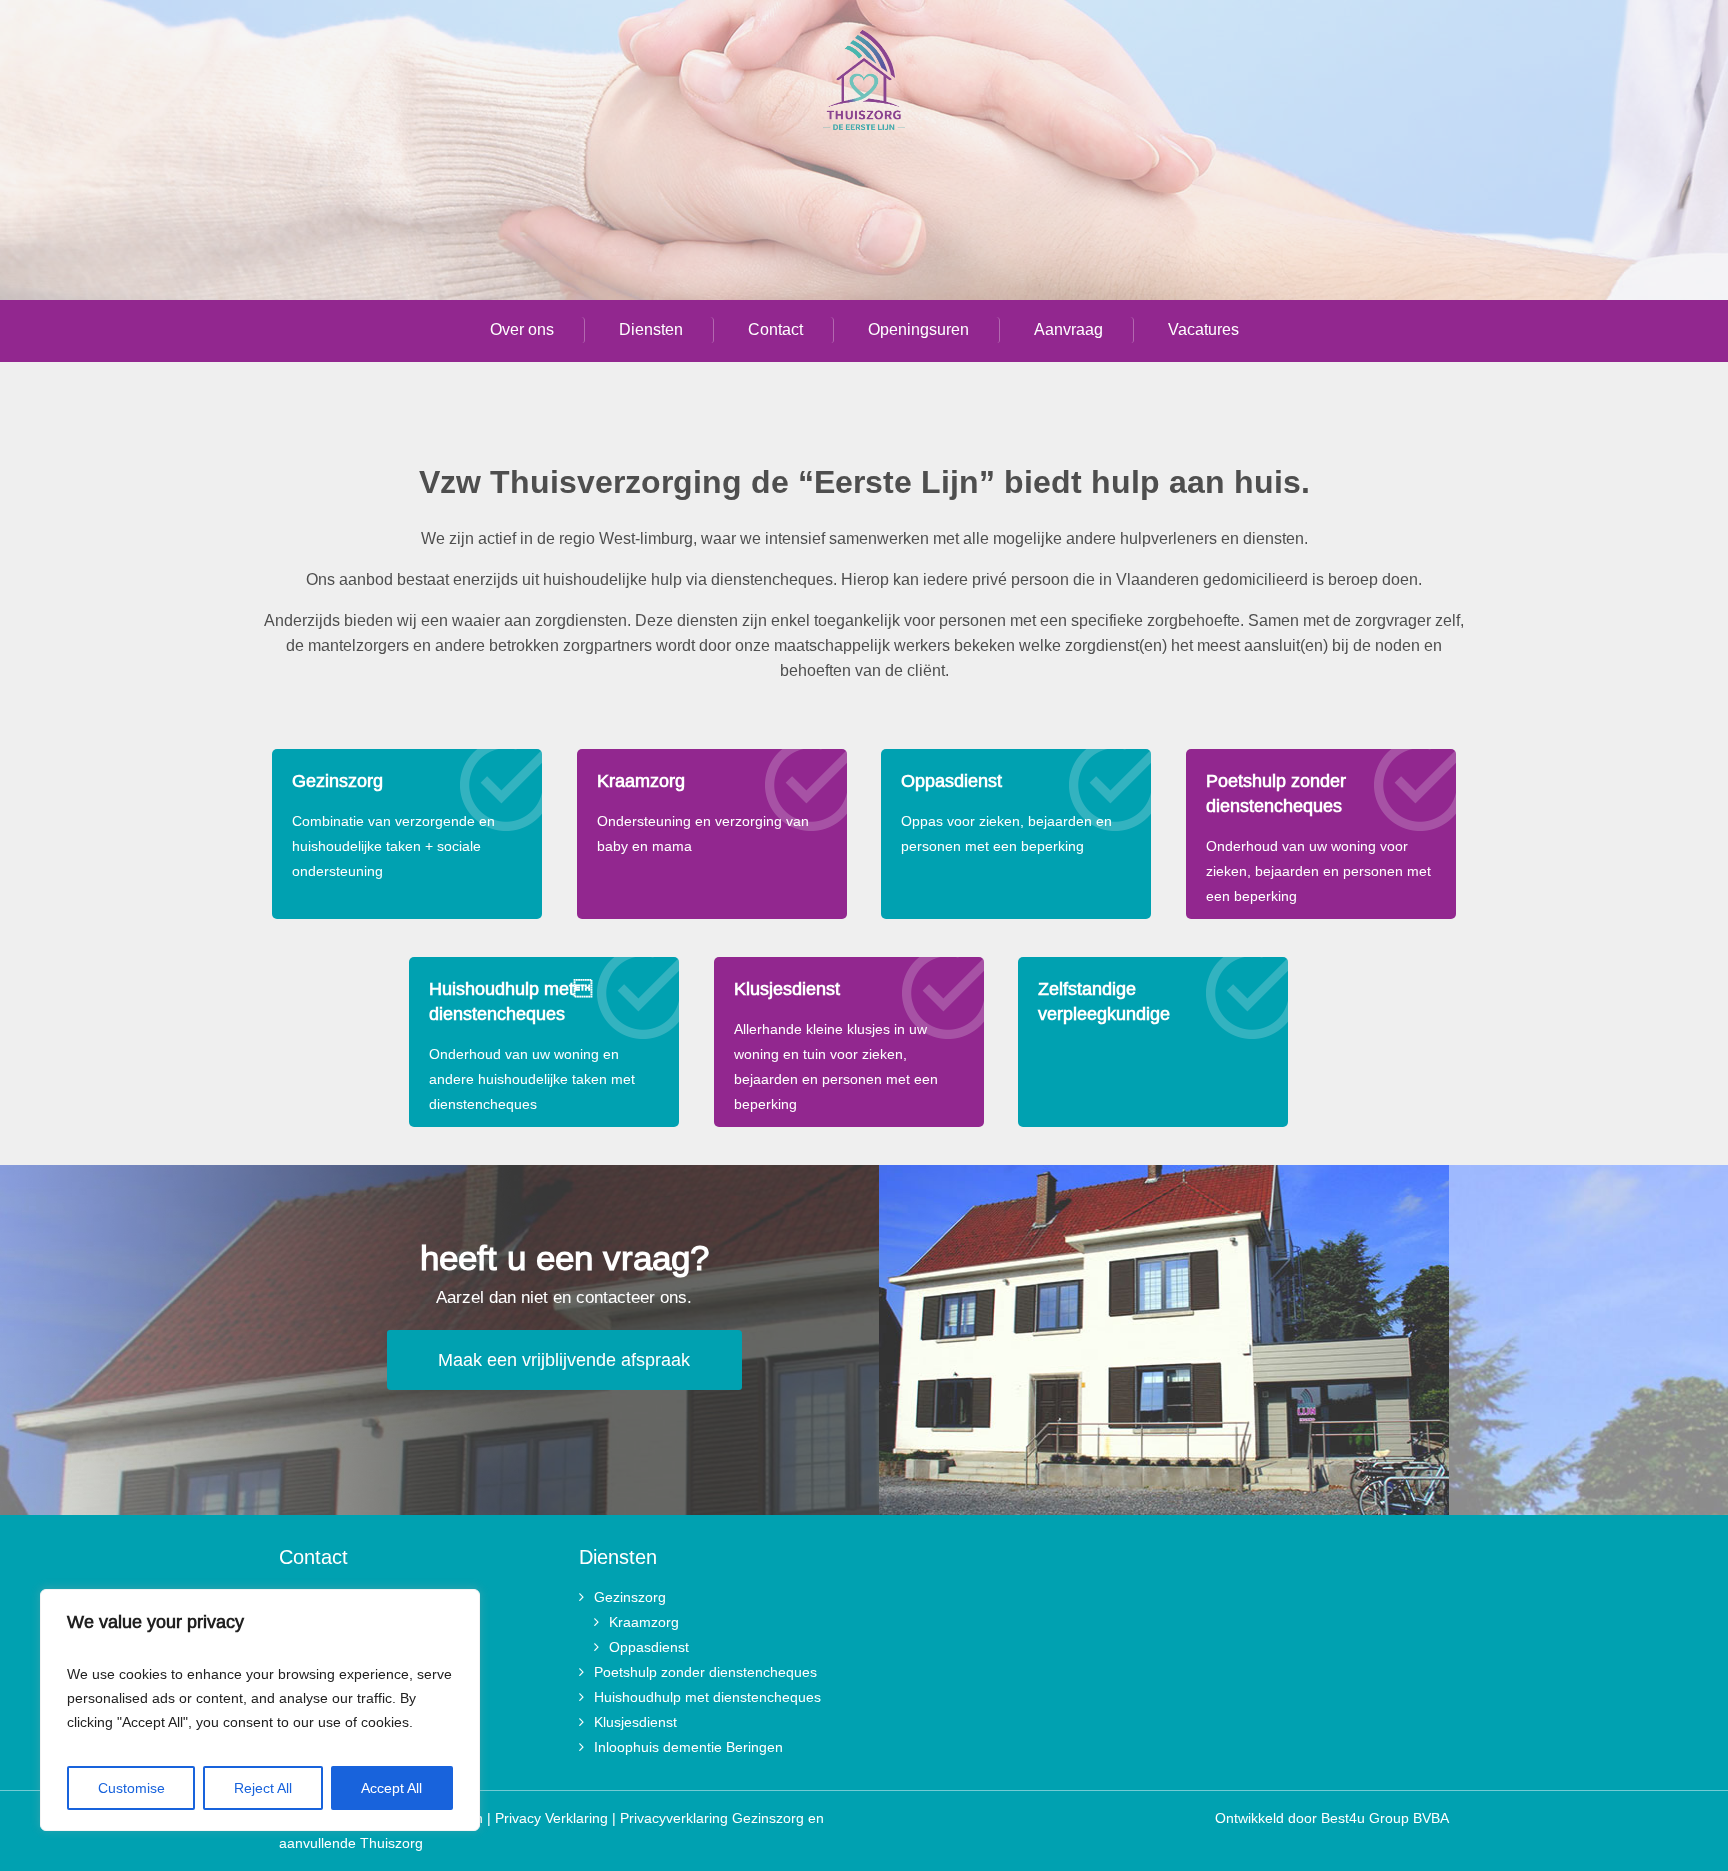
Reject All (263, 1788)
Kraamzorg (644, 1622)
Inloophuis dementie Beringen (688, 1747)
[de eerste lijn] (864, 84)
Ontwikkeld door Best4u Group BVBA (1332, 1818)
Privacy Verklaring (551, 1818)
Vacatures (1203, 329)
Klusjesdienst (635, 1722)
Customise (131, 1788)
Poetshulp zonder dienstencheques (705, 1672)
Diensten (651, 329)
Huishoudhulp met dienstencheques (707, 1697)
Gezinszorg (630, 1597)
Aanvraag (1068, 329)
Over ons (522, 329)
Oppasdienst (649, 1647)
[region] (260, 1710)
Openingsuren (918, 329)
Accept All (391, 1788)
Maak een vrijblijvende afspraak (564, 1360)
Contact (775, 329)
